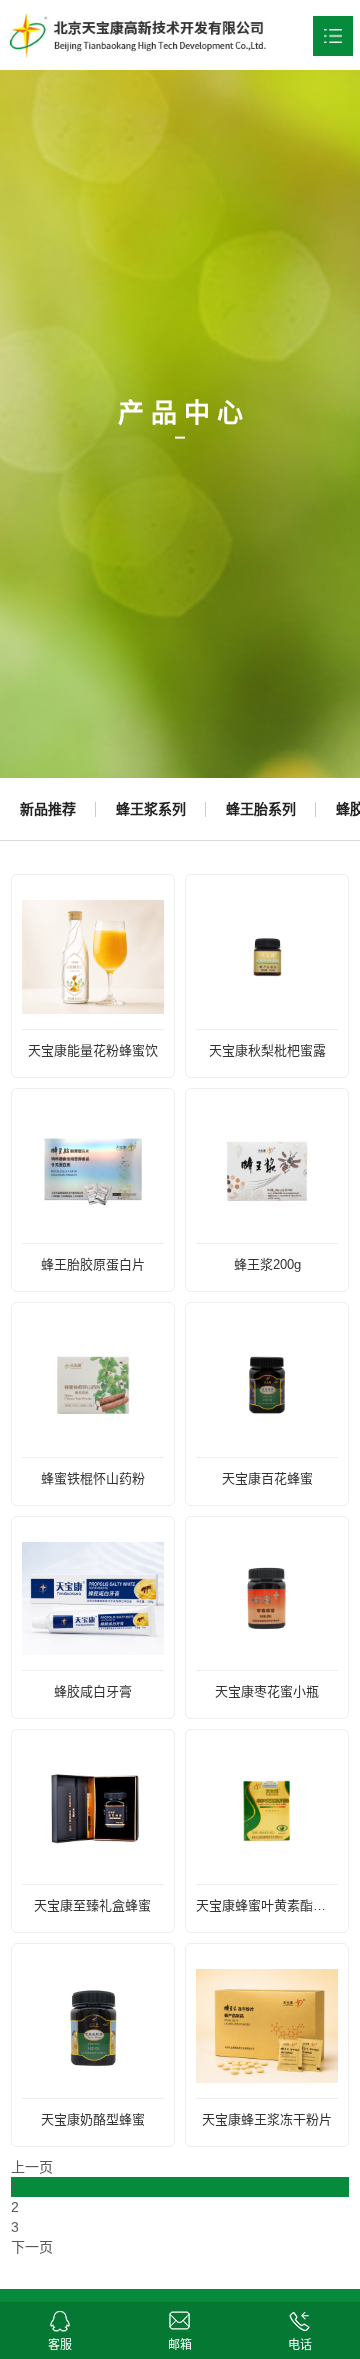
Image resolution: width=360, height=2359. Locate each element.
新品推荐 (48, 809)
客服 (59, 2317)
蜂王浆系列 (151, 809)
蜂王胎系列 (261, 809)
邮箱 (179, 2317)
